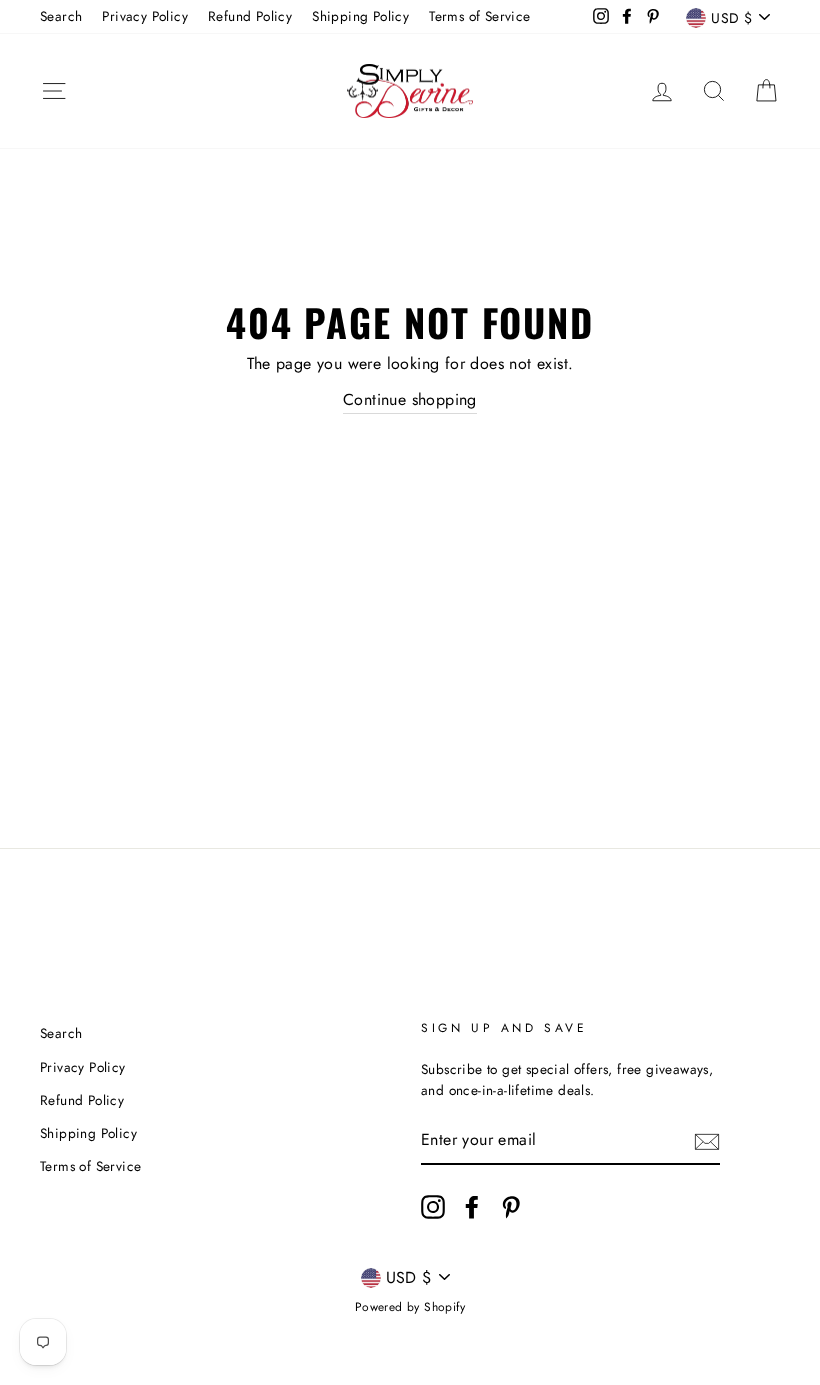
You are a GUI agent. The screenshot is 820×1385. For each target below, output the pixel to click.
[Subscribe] (707, 1141)
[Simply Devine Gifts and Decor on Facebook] (472, 1207)
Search (61, 16)
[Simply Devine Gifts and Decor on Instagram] (433, 1207)
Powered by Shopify (410, 1307)
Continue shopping (410, 399)
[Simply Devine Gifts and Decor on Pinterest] (511, 1207)
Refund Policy (250, 16)
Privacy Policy (145, 16)
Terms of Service (479, 16)
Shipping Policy (360, 16)
